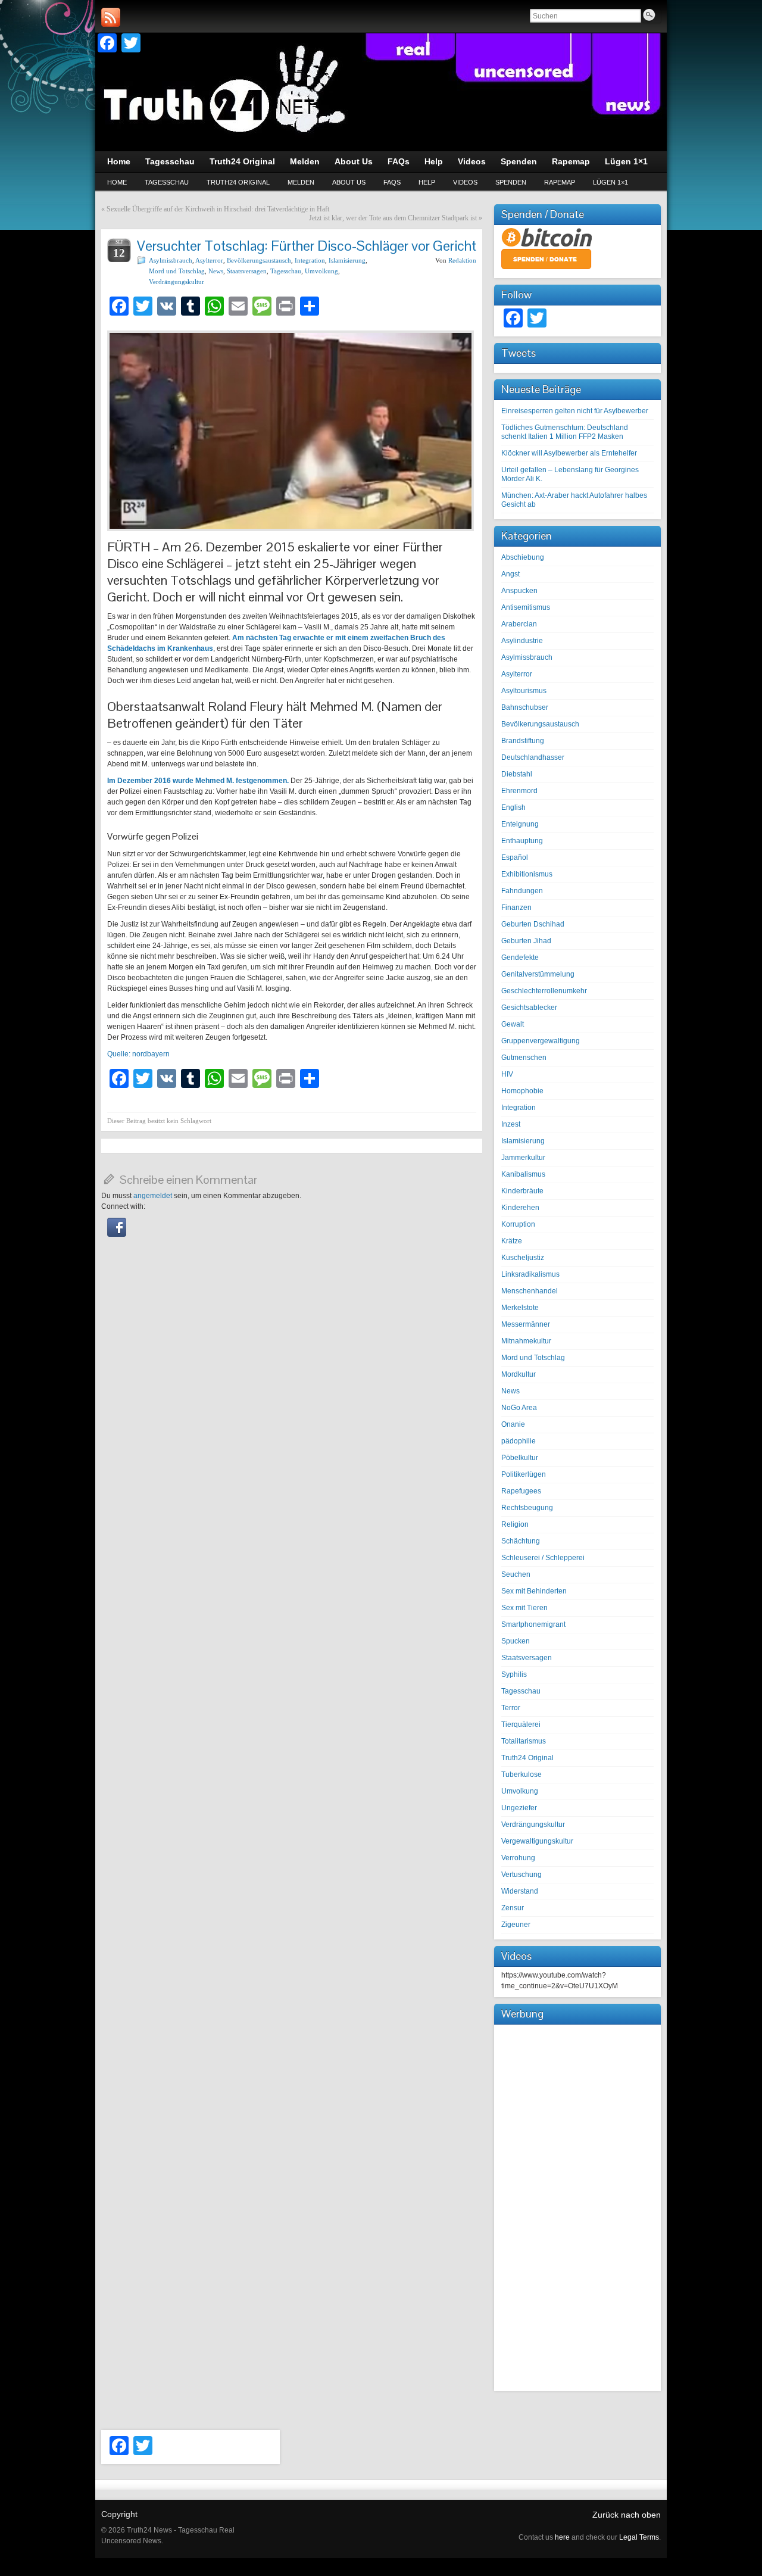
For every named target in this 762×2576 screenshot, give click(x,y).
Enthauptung (522, 841)
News (216, 271)
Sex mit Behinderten (534, 1591)
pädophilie (519, 1441)
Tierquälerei (521, 1724)
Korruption (518, 1224)
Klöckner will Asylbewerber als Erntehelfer (569, 453)
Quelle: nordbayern (138, 1054)
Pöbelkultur (520, 1458)
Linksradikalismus (530, 1274)
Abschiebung (523, 557)
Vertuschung (521, 1875)
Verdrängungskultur (177, 282)
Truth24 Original (238, 182)
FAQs (392, 182)
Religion (515, 1524)
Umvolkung (321, 271)
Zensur (513, 1908)
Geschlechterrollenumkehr (544, 991)
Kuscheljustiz (523, 1258)
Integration (310, 260)
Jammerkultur (523, 1158)
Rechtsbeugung (527, 1508)
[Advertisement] (577, 2206)
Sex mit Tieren (524, 1608)
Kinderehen (520, 1208)
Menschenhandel (530, 1291)
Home (117, 182)
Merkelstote (520, 1308)
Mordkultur (519, 1374)
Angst (510, 574)
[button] (117, 1234)
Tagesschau (167, 182)
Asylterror (209, 260)
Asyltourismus (524, 691)
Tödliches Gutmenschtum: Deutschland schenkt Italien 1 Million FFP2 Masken (565, 432)
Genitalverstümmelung (538, 974)
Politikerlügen (524, 1474)
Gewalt (513, 1024)
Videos (465, 182)
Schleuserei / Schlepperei (543, 1558)
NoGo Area (519, 1408)
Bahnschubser (525, 707)
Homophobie (522, 1091)
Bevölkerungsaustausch (259, 260)
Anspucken (519, 591)
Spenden (511, 182)
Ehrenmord (519, 791)
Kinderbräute (522, 1191)
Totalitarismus (524, 1741)
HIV (507, 1074)
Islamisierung (347, 260)
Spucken (516, 1641)
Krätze (512, 1241)
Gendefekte (520, 958)
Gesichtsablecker (529, 1008)
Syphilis (514, 1674)
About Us (349, 182)
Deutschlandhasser (533, 757)
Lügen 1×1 (610, 182)
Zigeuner (516, 1925)
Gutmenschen (524, 1058)
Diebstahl (517, 774)
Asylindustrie (522, 641)
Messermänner (526, 1324)
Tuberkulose (521, 1774)
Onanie (513, 1424)
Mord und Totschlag (177, 271)
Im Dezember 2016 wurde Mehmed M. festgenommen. (198, 781)
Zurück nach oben (627, 2515)
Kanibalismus (523, 1174)
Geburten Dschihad (533, 924)
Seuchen (516, 1574)
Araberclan (519, 624)
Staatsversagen (247, 271)
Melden (301, 182)
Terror (511, 1708)
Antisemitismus (526, 607)
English (513, 807)
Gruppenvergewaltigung (541, 1041)
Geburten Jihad (526, 941)
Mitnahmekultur (526, 1341)
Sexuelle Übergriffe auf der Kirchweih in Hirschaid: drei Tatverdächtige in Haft (218, 209)
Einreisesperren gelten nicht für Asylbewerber (575, 411)
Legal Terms (639, 2537)
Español (515, 857)
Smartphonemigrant (533, 1624)
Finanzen (516, 907)
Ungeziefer (519, 1808)
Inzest (511, 1124)
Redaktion (462, 260)
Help (427, 182)
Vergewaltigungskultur (537, 1841)
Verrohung (518, 1858)
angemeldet (153, 1196)
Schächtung (521, 1541)
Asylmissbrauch (171, 260)
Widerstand (520, 1891)
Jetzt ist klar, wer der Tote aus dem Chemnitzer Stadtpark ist (393, 218)
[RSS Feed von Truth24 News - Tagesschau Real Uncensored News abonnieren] (111, 17)
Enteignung (520, 824)
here (562, 2537)
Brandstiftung (523, 741)
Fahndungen (522, 891)
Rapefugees (521, 1491)
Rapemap (560, 182)
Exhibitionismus (527, 874)
